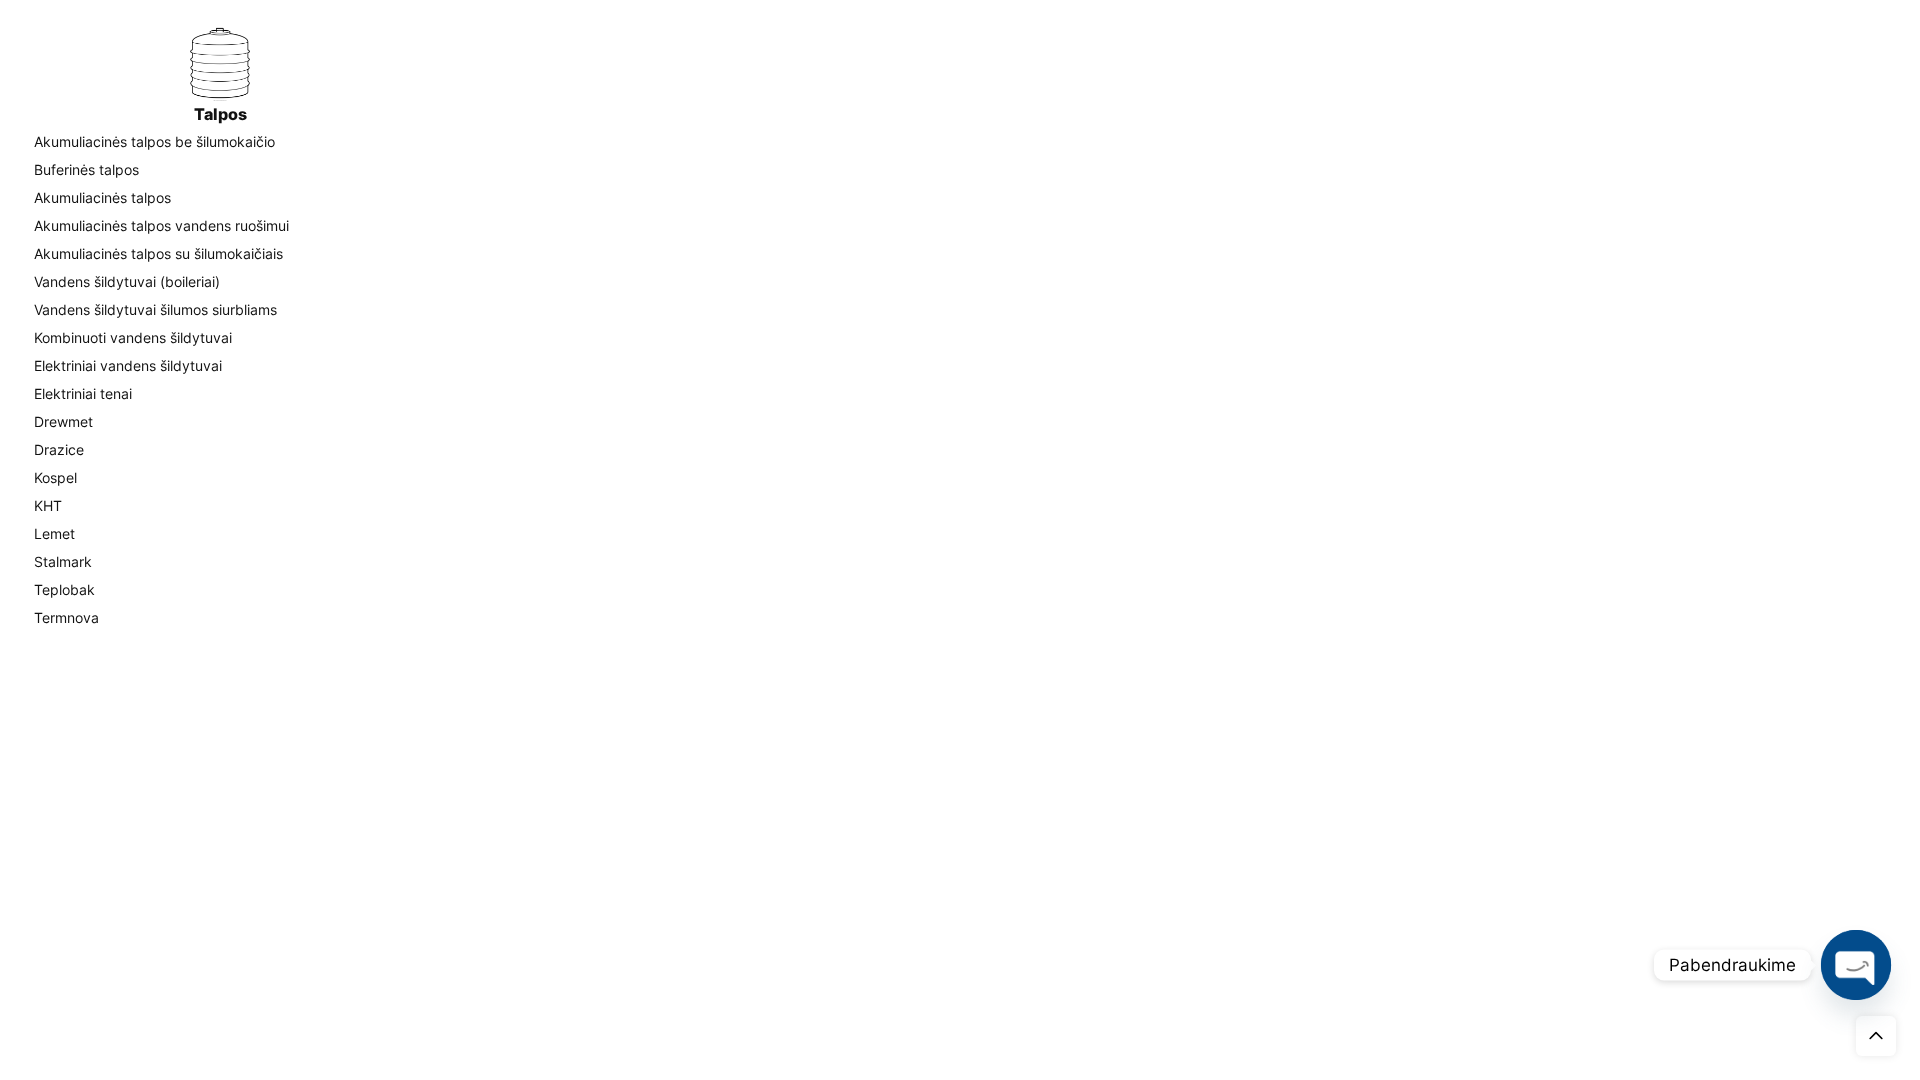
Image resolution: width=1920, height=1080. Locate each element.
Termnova (66, 617)
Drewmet (63, 421)
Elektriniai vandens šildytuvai (128, 365)
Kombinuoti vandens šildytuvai (133, 337)
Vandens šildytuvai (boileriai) (127, 281)
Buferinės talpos (86, 169)
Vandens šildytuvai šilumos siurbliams (155, 309)
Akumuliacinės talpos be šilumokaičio (154, 141)
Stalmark (63, 561)
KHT (48, 505)
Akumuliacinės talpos (102, 197)
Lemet (54, 533)
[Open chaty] (1856, 965)
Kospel (55, 477)
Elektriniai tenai (83, 393)
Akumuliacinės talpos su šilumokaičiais (158, 253)
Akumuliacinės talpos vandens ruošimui (161, 225)
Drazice (59, 449)
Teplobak (64, 589)
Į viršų (1876, 1036)
